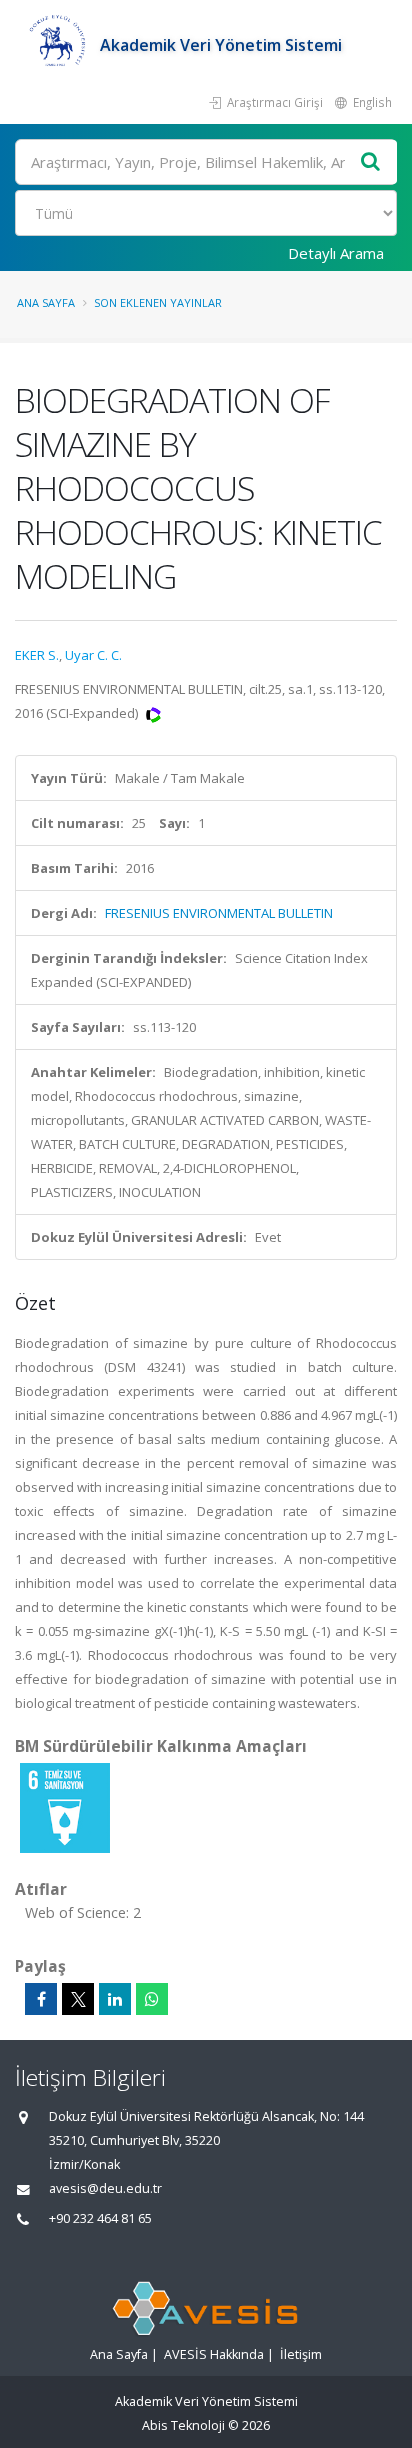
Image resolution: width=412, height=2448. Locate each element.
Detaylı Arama (336, 253)
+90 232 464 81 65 (100, 2218)
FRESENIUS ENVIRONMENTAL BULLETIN (219, 913)
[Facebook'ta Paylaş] (41, 1999)
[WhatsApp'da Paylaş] (152, 1999)
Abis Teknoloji (183, 2425)
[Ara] (371, 162)
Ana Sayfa (46, 302)
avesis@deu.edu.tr (105, 2188)
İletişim (301, 2354)
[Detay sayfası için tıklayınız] (65, 1807)
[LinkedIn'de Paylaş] (115, 1999)
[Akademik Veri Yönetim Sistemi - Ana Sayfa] (57, 45)
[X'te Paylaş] (78, 1999)
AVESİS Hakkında (214, 2354)
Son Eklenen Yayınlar (158, 302)
